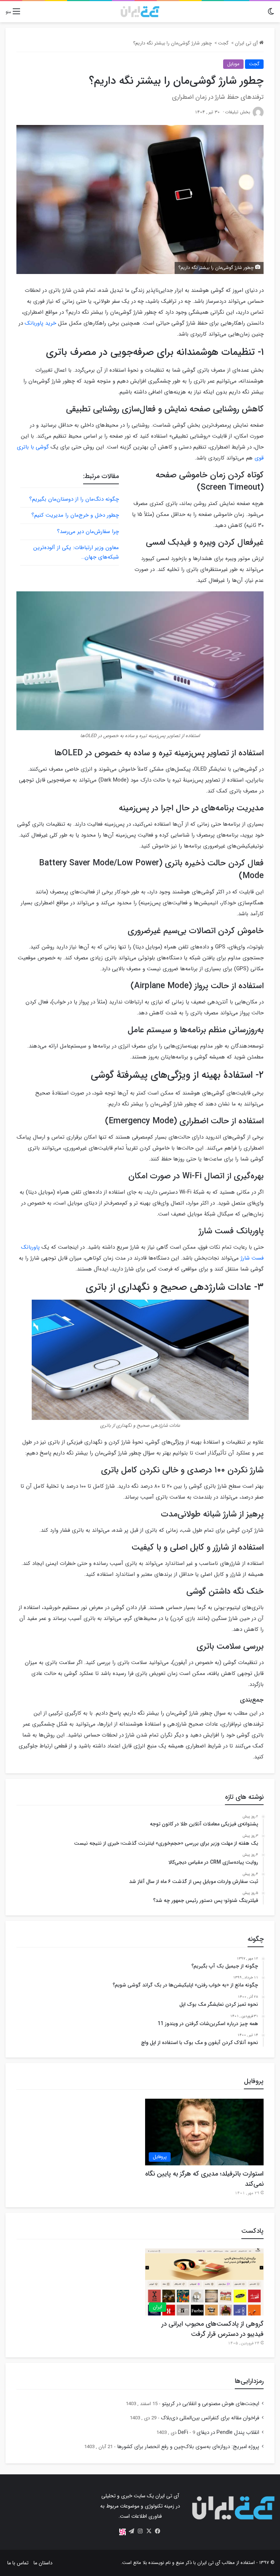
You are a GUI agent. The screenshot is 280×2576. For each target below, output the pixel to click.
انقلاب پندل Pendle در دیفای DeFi (219, 2433)
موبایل (233, 64)
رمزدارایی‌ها (249, 2381)
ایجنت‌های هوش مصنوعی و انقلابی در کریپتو (211, 2404)
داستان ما (43, 2563)
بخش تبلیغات (238, 112)
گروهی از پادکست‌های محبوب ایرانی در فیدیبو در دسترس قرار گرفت (213, 2329)
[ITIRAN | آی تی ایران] (140, 12)
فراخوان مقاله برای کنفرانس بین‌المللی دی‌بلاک (210, 2418)
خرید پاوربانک (40, 323)
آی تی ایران (247, 43)
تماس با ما (18, 2563)
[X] (149, 2531)
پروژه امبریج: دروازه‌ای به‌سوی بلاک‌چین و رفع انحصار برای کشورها (188, 2447)
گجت (223, 43)
